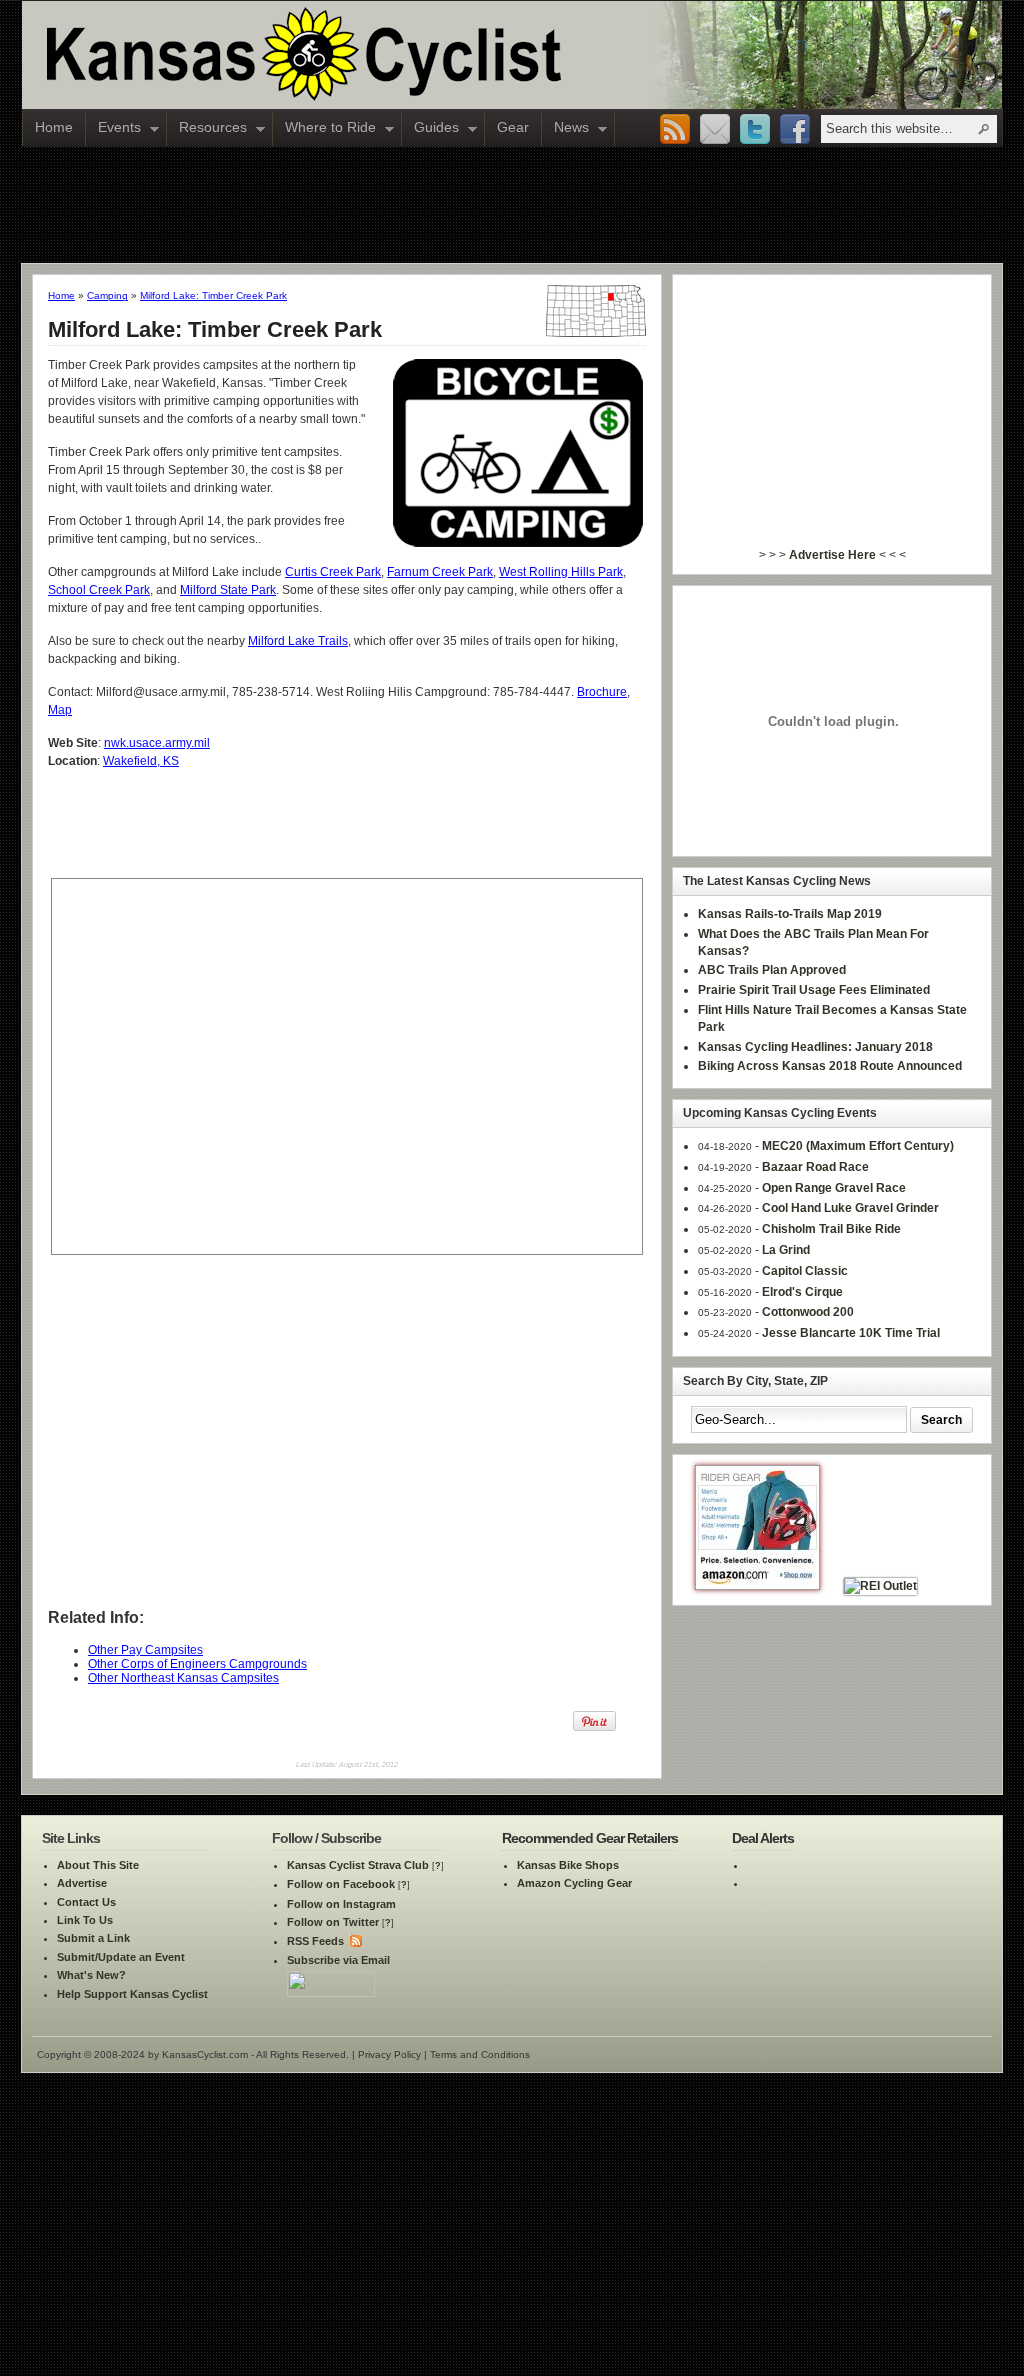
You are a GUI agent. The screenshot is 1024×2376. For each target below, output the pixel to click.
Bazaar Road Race (815, 1167)
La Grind (786, 1250)
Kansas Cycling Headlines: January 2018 (815, 1047)
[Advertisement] (512, 204)
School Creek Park (99, 590)
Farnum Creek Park (440, 572)
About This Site (98, 1865)
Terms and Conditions (480, 2054)
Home (54, 127)
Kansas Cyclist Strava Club (358, 1865)
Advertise (82, 1883)
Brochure (602, 692)
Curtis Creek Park (333, 572)
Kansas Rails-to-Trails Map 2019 (790, 914)
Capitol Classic (805, 1271)
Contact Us (86, 1902)
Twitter (755, 130)
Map (60, 710)
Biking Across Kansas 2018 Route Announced (830, 1066)
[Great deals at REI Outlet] (880, 1586)
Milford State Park (228, 590)
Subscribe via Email (338, 1960)
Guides (430, 129)
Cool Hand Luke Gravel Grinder (850, 1208)
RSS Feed (675, 130)
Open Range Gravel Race (834, 1188)
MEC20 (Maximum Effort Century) (858, 1146)
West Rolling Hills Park (561, 572)
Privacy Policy (389, 2054)
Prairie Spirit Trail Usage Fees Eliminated (814, 990)
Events (113, 129)
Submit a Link (93, 1938)
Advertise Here (832, 555)
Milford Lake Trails (298, 641)
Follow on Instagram (341, 1904)
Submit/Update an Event (121, 1957)
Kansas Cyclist (387, 55)
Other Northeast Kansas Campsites (183, 1678)
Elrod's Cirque (802, 1292)
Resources (207, 129)
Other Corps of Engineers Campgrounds (197, 1664)
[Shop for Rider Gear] (757, 1586)
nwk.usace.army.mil (157, 743)
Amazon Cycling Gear (574, 1883)
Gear (513, 127)
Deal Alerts (763, 1838)
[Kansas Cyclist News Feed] (354, 1941)
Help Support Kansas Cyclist (132, 1994)
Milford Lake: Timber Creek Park (213, 295)
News (565, 129)
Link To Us (85, 1920)
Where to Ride (324, 129)
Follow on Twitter (333, 1922)
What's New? (91, 1975)
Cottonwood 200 (808, 1312)
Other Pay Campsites (145, 1650)
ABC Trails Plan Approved (772, 970)
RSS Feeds (315, 1941)
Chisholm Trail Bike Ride (831, 1229)
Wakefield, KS (141, 761)
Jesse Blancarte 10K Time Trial (851, 1333)
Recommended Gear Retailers (590, 1838)
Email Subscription (715, 130)
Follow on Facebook (341, 1884)
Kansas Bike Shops (568, 1865)
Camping (107, 295)
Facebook (795, 130)
